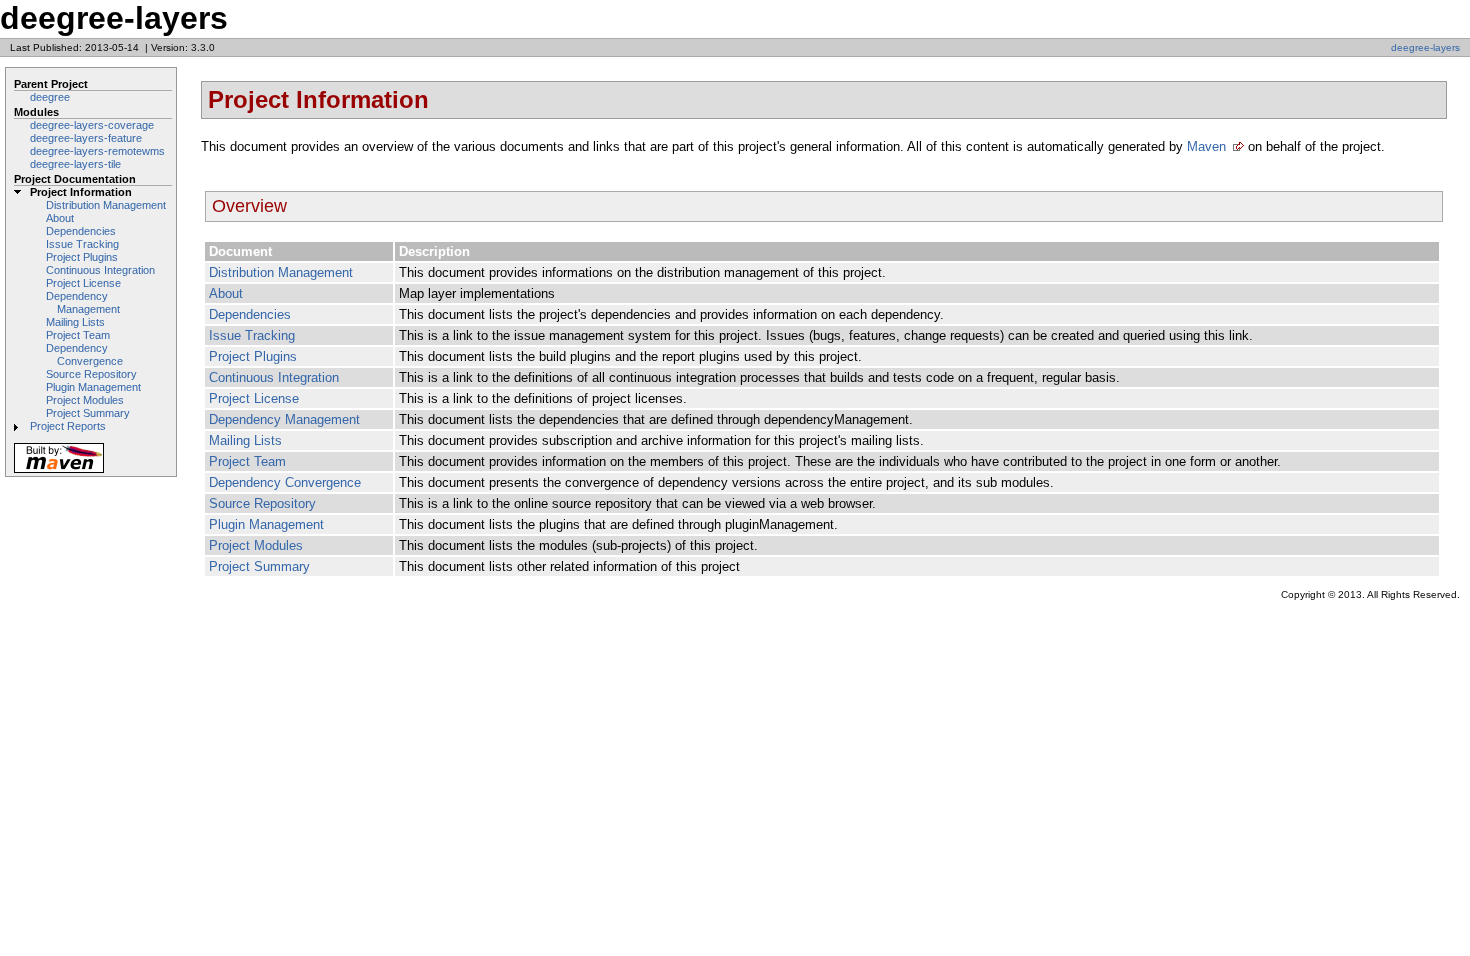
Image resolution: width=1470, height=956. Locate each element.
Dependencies (81, 231)
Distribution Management (106, 205)
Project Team (78, 335)
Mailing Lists (75, 322)
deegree (50, 97)
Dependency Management (83, 302)
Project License (83, 283)
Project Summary (88, 413)
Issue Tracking (82, 244)
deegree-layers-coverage (92, 125)
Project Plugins (82, 257)
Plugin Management (93, 387)
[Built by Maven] (59, 471)
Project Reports (68, 426)
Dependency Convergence (84, 354)
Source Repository (91, 374)
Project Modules (85, 400)
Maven (1206, 146)
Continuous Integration (100, 270)
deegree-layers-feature (86, 138)
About (60, 218)
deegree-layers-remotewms (97, 151)
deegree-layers (1425, 47)
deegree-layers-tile (75, 164)
